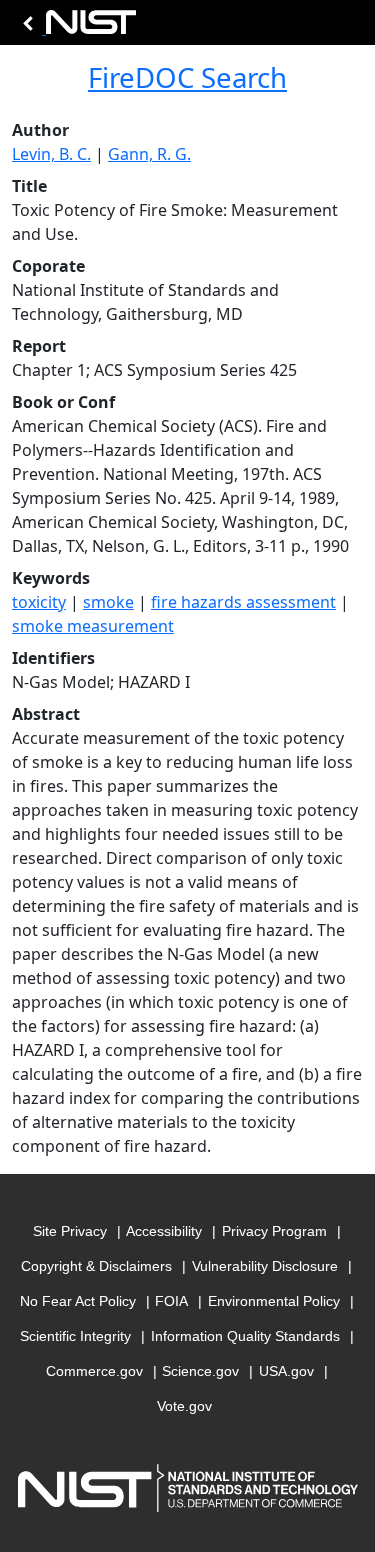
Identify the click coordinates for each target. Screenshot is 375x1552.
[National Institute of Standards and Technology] (76, 27)
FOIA (171, 1301)
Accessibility (164, 1231)
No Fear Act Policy (78, 1301)
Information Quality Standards (245, 1336)
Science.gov (200, 1371)
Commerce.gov (94, 1371)
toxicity (39, 602)
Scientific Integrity (75, 1336)
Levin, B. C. (51, 154)
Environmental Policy (274, 1301)
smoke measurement (93, 626)
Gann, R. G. (149, 154)
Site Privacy (70, 1231)
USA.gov (286, 1371)
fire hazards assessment (243, 602)
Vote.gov (184, 1406)
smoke (108, 602)
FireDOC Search (187, 77)
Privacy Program (274, 1231)
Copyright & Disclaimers (96, 1266)
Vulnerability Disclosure (265, 1266)
